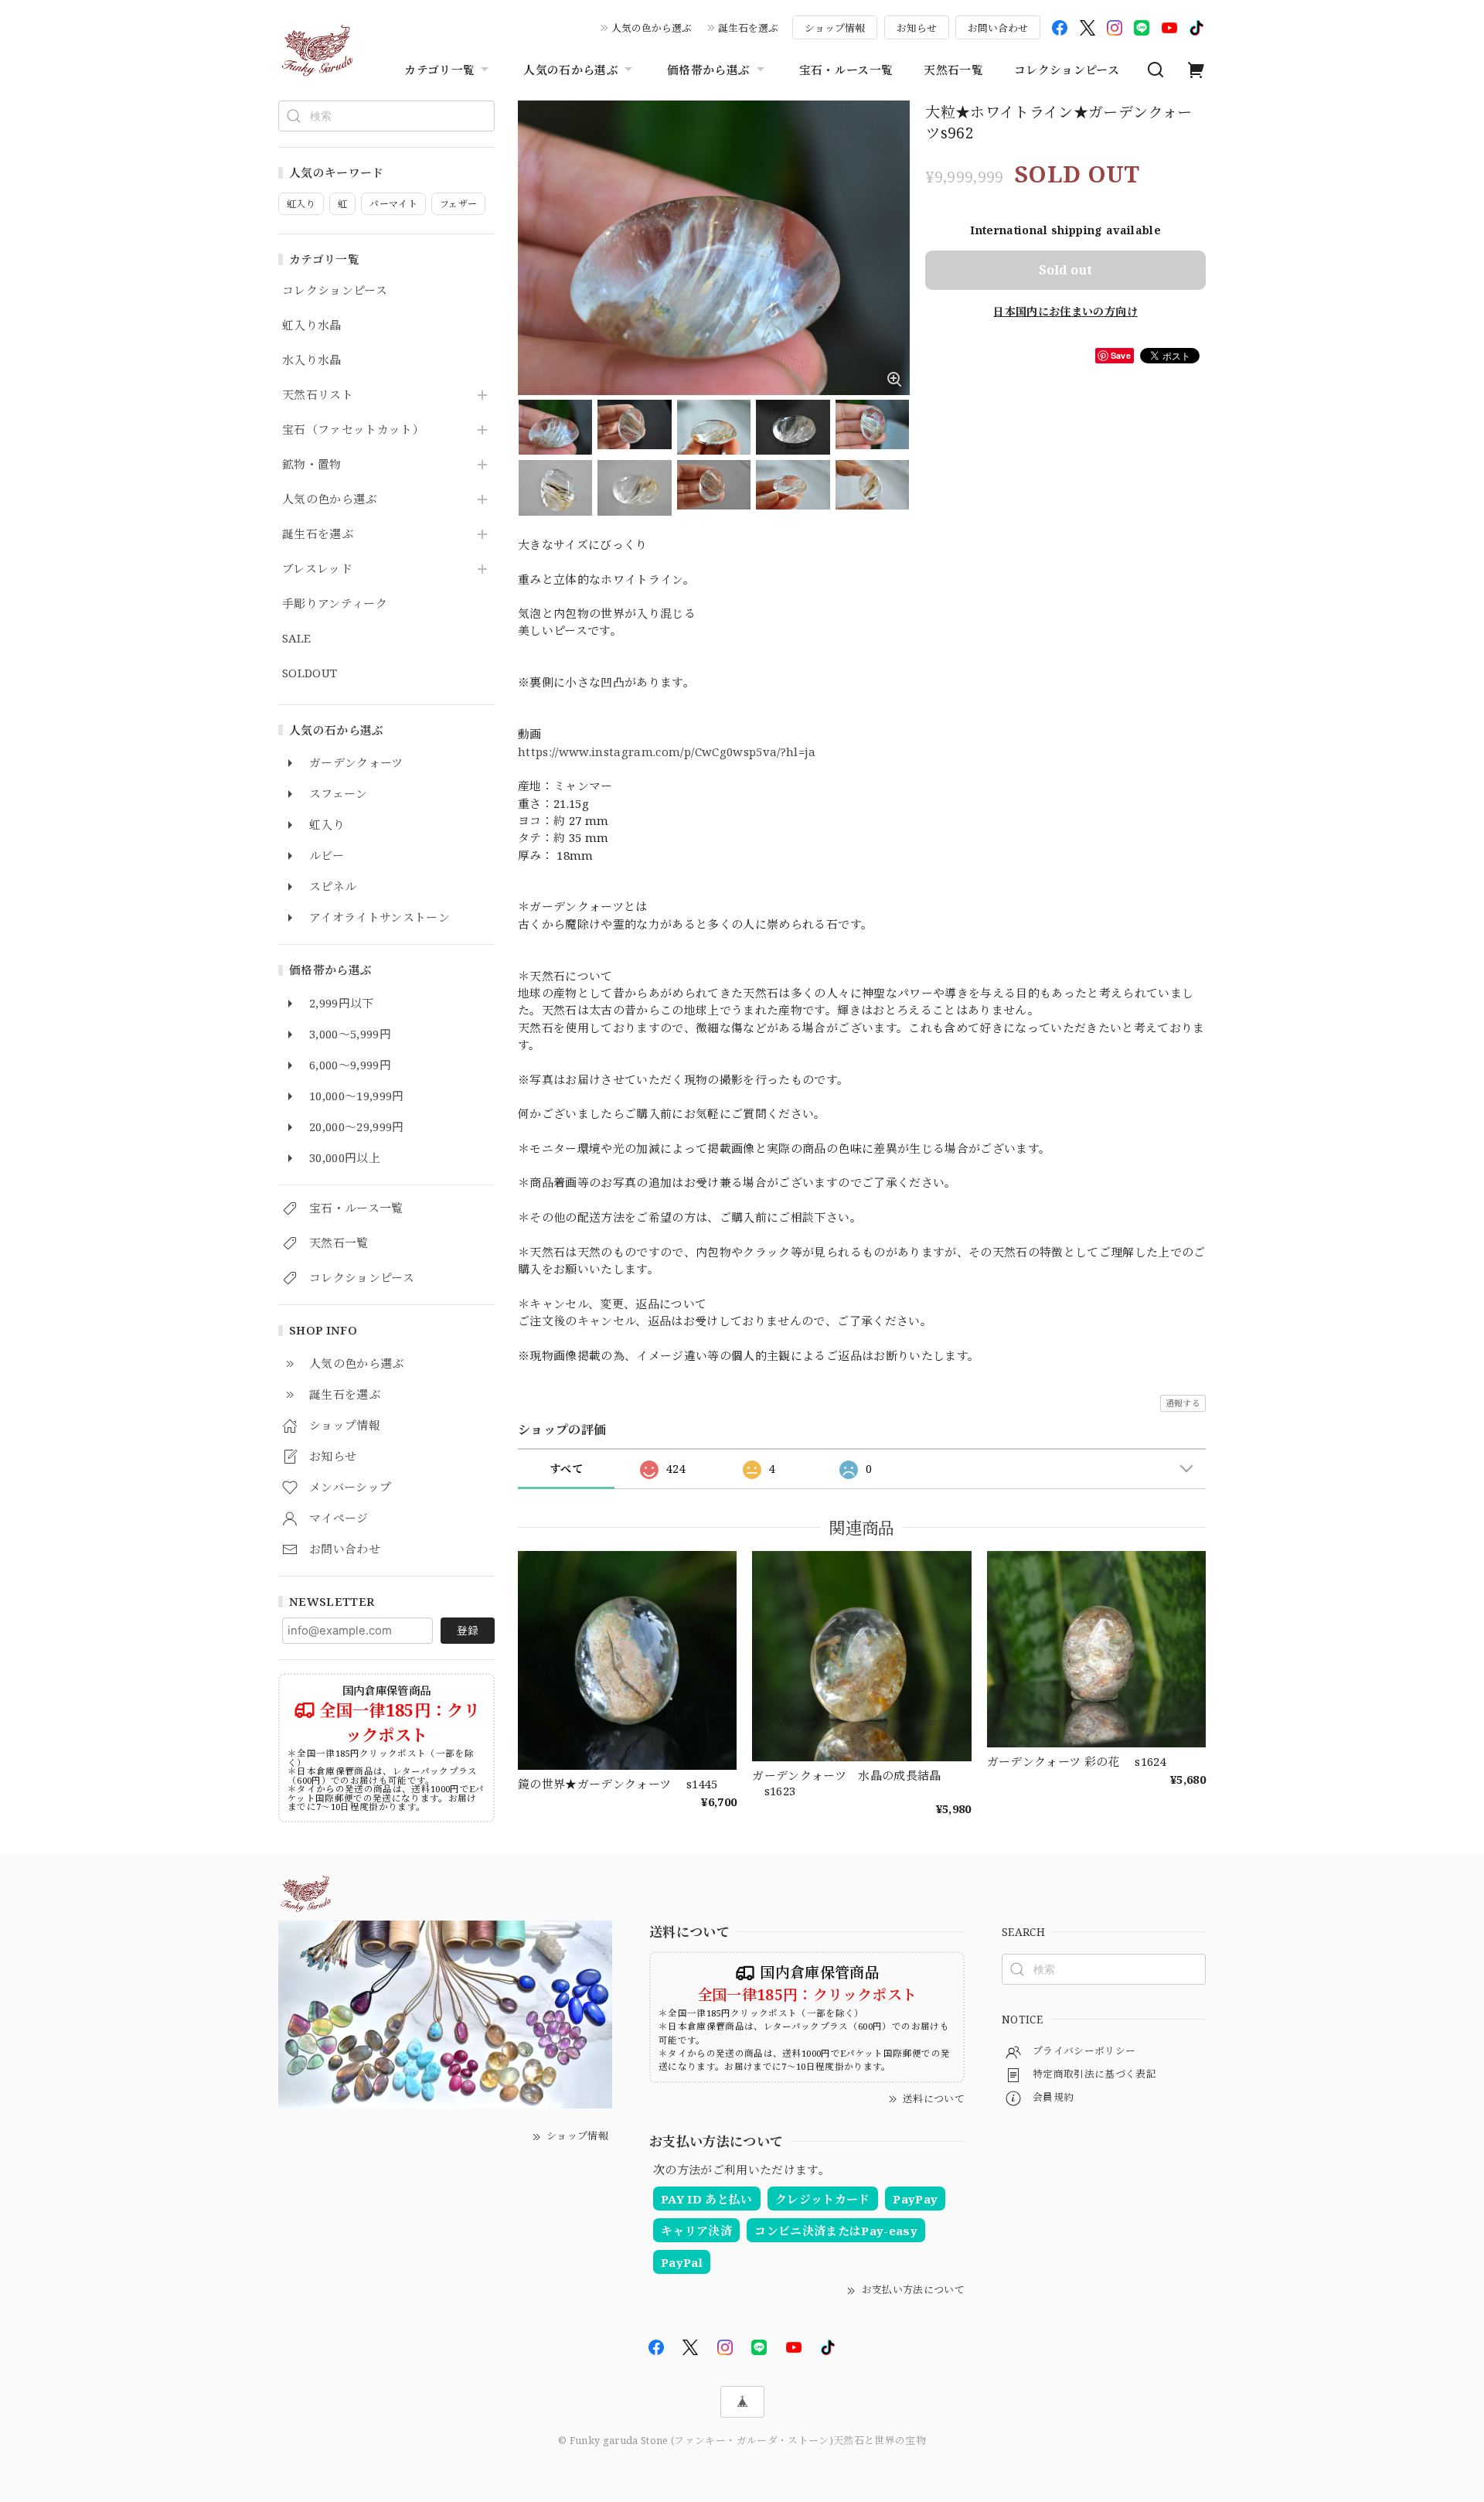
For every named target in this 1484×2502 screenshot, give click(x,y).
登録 (468, 1630)
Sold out (1065, 270)
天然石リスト (318, 395)
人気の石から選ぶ (571, 70)
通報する (1183, 1403)
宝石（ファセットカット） (353, 430)
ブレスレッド (317, 569)
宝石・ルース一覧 (846, 70)
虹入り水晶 (312, 326)
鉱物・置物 (312, 465)
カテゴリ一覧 (439, 70)
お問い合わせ (998, 28)
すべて (566, 1469)
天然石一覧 (953, 70)
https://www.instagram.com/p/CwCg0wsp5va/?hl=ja (667, 752)
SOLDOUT (310, 673)
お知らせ (917, 28)
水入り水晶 (312, 360)
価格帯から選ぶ (708, 70)
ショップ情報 (835, 28)
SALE (296, 639)
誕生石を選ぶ (748, 28)
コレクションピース (1067, 70)
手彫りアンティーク (335, 604)
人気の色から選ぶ (652, 28)
